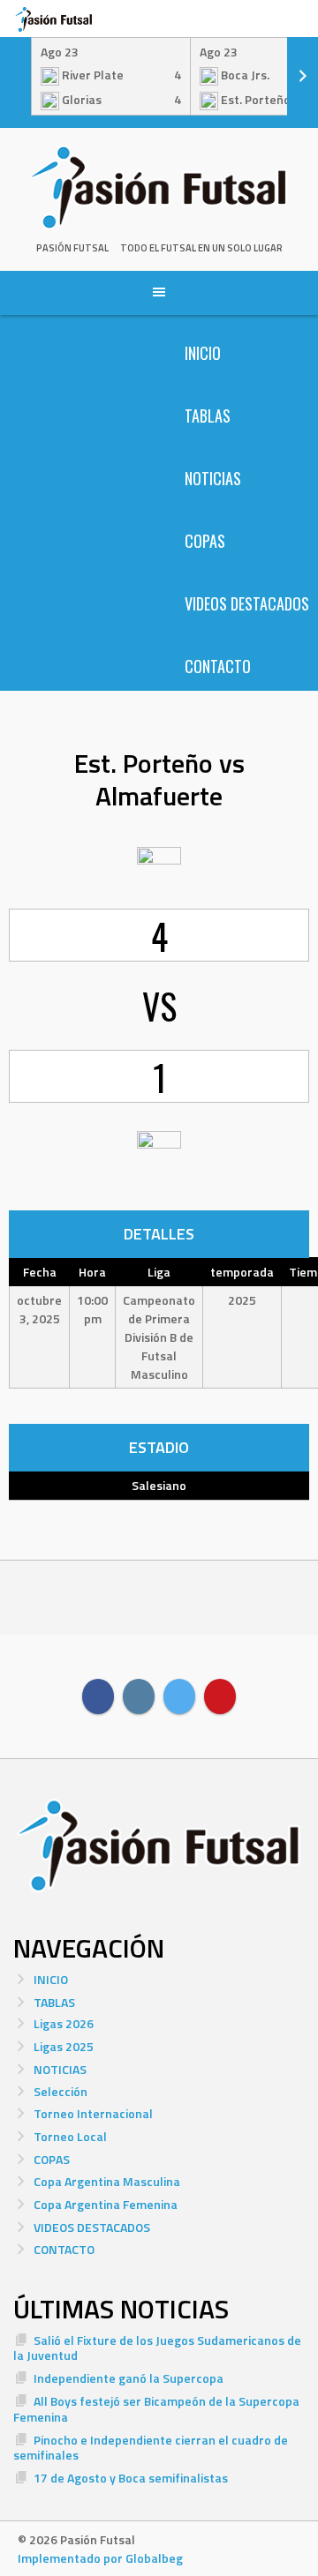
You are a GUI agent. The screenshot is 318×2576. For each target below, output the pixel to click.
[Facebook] (98, 1696)
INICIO (203, 353)
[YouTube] (220, 1696)
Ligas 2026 (64, 2023)
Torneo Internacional (93, 2113)
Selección (61, 2091)
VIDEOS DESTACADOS (247, 603)
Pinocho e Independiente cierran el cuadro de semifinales (151, 2448)
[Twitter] (179, 1696)
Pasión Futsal (72, 248)
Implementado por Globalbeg (100, 2558)
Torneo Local (70, 2136)
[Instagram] (139, 1696)
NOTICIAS (213, 478)
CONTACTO (218, 666)
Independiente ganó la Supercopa (129, 2378)
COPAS (205, 541)
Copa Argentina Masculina (107, 2181)
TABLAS (208, 416)
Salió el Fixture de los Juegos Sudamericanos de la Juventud (157, 2348)
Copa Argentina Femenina (106, 2204)
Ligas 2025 (64, 2046)
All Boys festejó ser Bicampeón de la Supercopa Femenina (156, 2409)
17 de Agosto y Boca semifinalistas (131, 2478)
